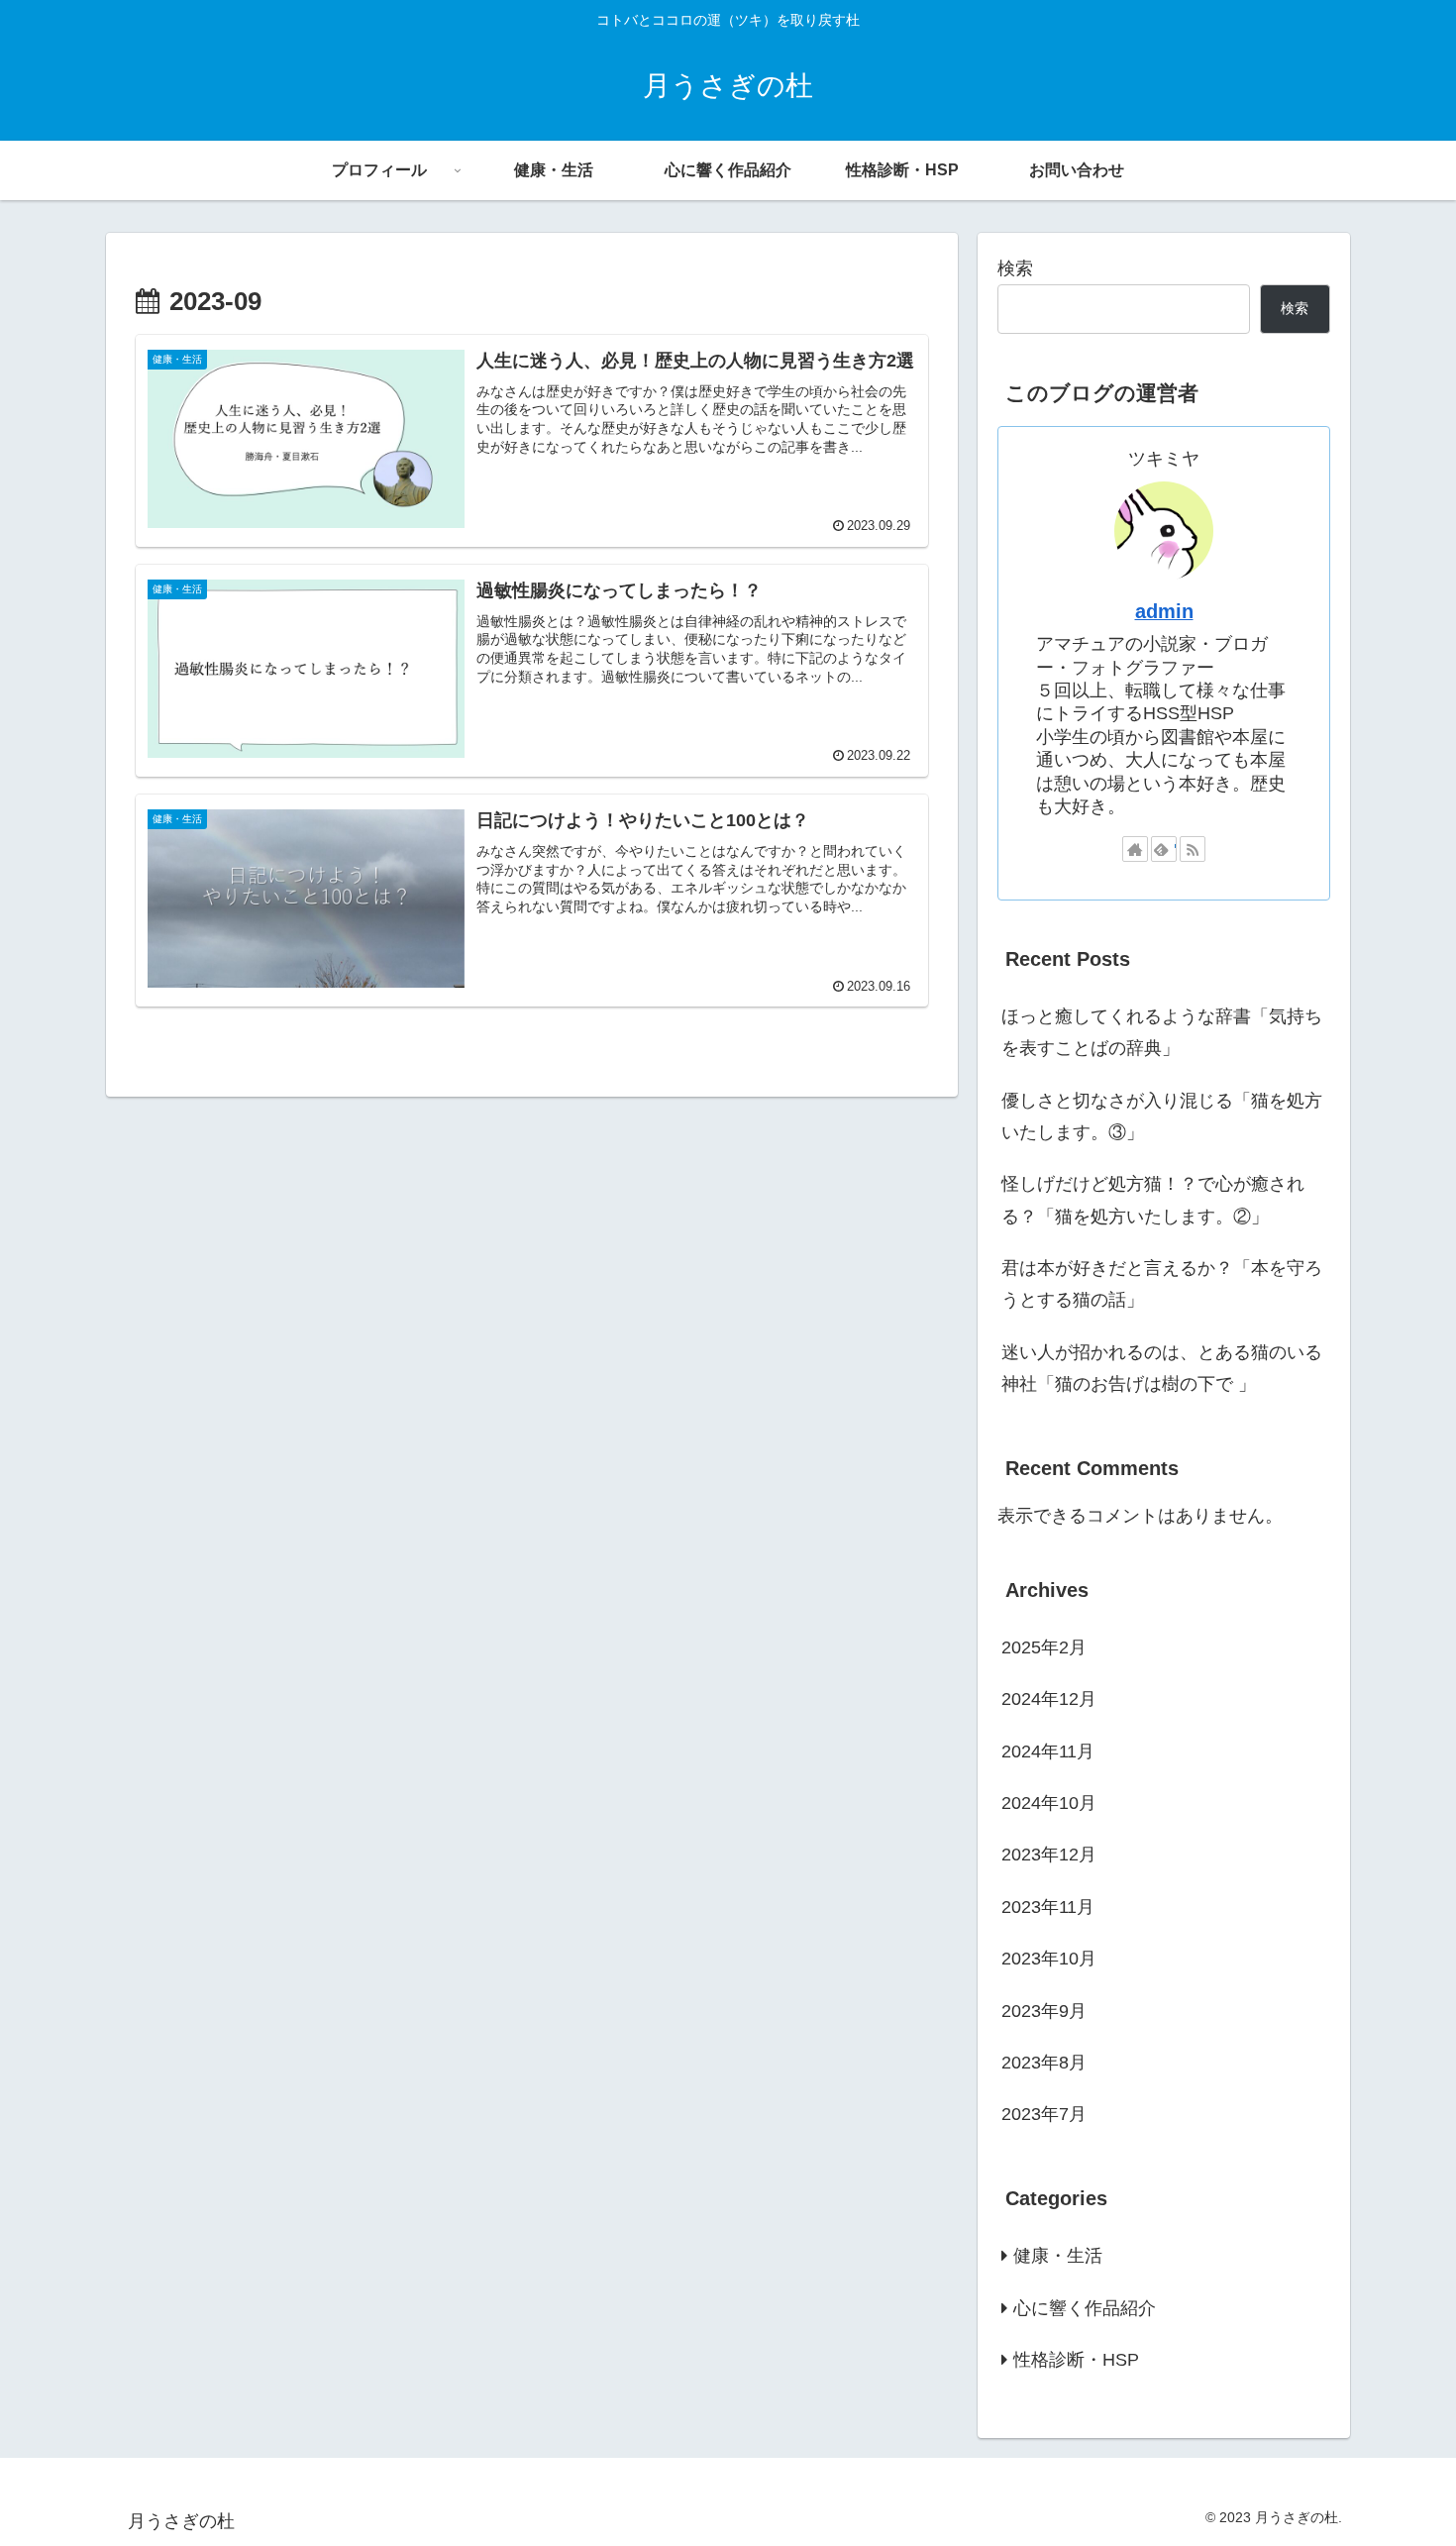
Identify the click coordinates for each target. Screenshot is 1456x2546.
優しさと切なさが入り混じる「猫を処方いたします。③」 (1162, 1116)
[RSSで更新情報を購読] (1193, 849)
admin (1164, 611)
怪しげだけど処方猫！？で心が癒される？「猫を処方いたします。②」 (1153, 1200)
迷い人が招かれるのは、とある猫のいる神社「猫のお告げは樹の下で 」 (1162, 1368)
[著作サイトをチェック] (1135, 849)
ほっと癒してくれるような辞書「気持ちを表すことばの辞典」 (1162, 1032)
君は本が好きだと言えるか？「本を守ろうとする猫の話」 (1162, 1284)
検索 (1015, 268)
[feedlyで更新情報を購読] (1164, 849)
